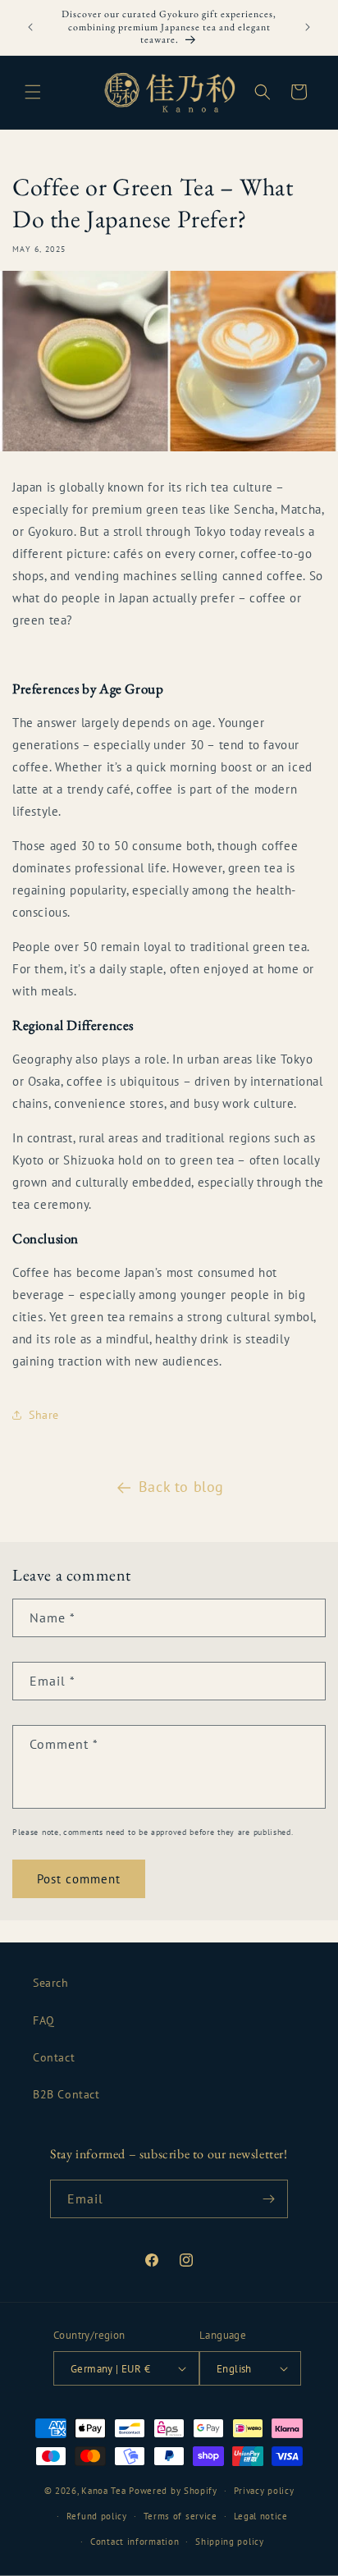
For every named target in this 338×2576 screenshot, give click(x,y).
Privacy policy (264, 2491)
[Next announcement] (308, 27)
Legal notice (261, 2516)
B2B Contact (66, 2094)
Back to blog (181, 1487)
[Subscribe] (269, 2199)
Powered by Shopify (173, 2491)
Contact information (135, 2542)
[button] (33, 92)
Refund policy (97, 2516)
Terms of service (180, 2516)
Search (51, 1983)
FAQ (44, 2020)
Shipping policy (230, 2542)
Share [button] (44, 1415)
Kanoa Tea (103, 2491)
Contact (54, 2057)
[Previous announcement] (30, 27)
